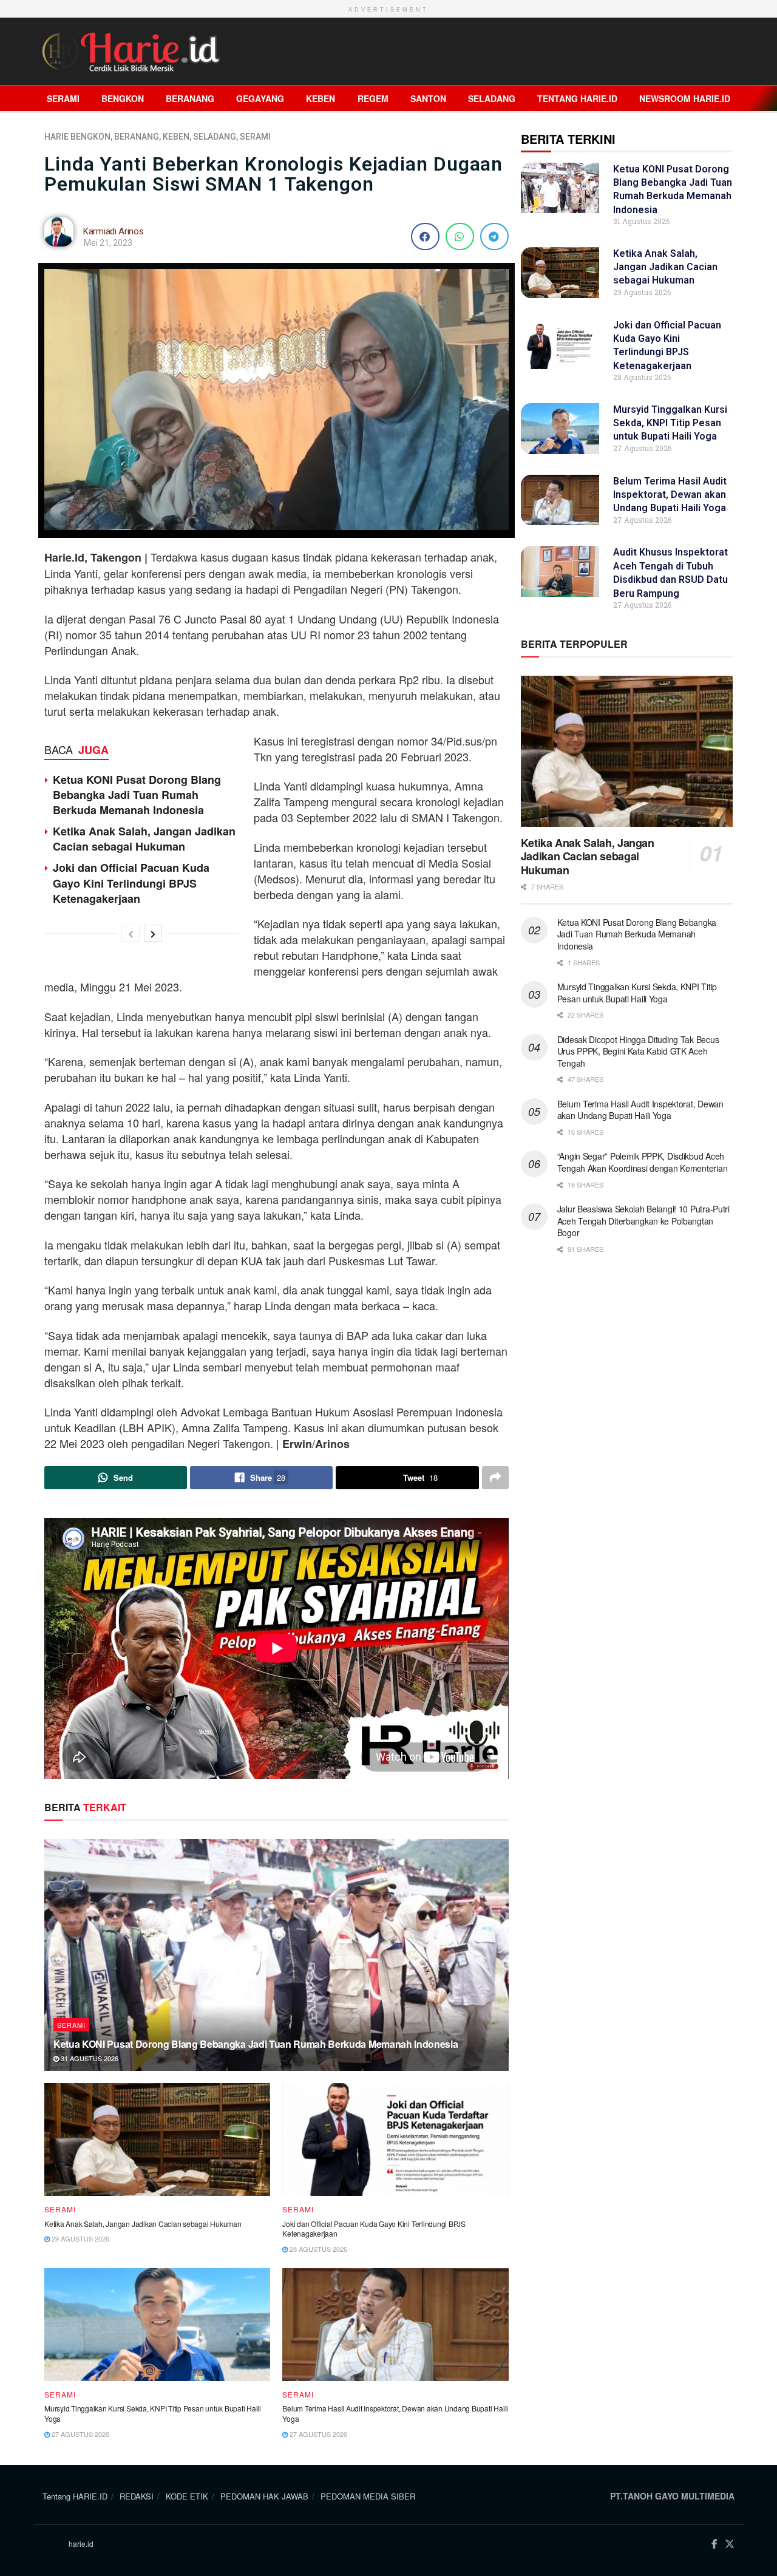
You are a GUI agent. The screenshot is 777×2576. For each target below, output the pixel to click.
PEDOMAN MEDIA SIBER (368, 2496)
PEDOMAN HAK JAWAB (264, 2496)
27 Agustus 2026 (80, 2434)
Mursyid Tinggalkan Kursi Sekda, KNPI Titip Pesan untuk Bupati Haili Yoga (153, 2413)
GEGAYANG (260, 98)
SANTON (428, 98)
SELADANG (492, 98)
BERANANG (190, 98)
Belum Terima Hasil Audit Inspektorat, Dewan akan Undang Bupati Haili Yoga (395, 2413)
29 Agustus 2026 (80, 2238)
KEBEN (321, 98)
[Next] (153, 933)
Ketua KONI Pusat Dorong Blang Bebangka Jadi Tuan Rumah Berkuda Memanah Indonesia (137, 795)
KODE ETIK (187, 2496)
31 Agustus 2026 (89, 2058)
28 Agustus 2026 (317, 2249)
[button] (425, 236)
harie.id (81, 2544)
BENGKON (123, 98)
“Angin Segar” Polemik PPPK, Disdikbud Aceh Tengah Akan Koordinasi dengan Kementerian (643, 1162)
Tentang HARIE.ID (577, 98)
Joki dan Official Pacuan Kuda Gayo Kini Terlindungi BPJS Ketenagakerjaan (131, 883)
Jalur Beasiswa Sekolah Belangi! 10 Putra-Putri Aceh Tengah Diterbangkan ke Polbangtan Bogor (643, 1221)
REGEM (373, 98)
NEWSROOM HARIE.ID (685, 98)
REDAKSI (137, 2496)
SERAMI (63, 98)
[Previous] (131, 933)
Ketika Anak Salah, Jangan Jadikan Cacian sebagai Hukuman (144, 839)
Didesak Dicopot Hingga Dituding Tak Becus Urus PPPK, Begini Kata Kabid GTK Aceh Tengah (638, 1051)
